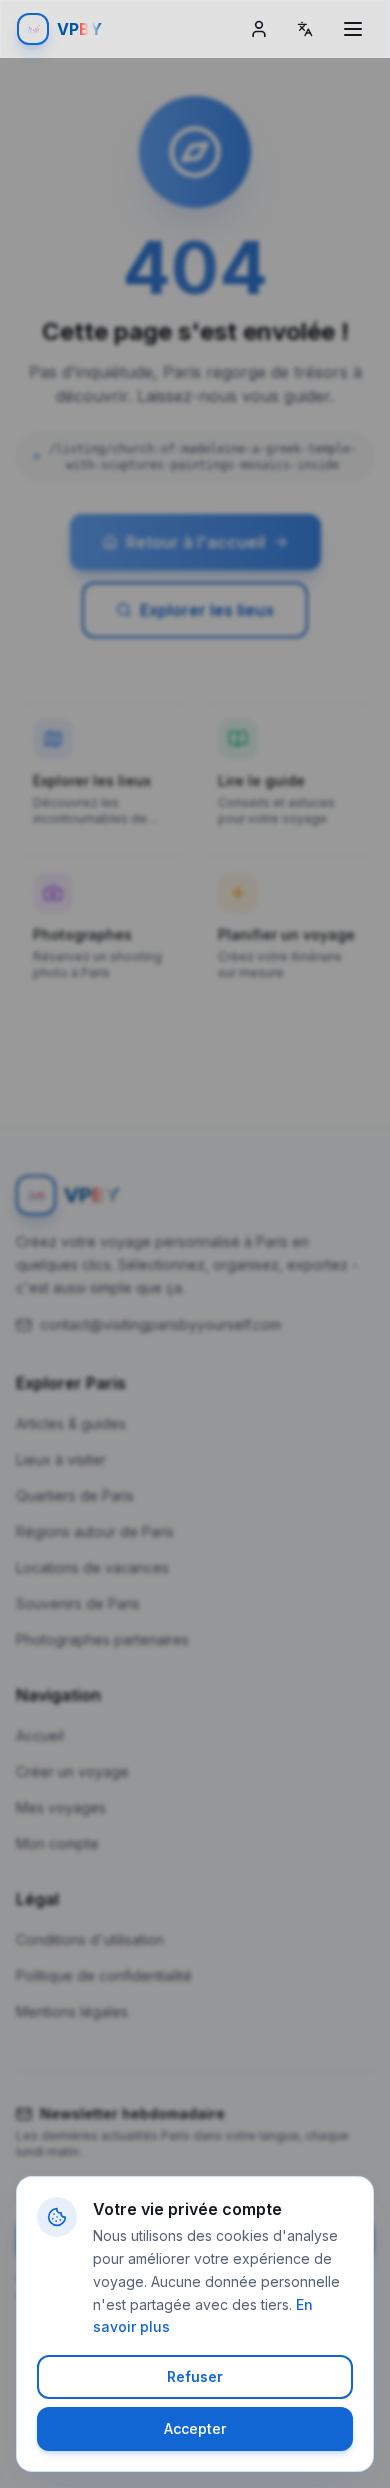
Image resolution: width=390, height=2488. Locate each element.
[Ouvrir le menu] (353, 29)
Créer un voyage (72, 1771)
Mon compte (57, 1843)
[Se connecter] (259, 29)
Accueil (40, 1735)
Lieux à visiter (61, 1459)
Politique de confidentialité (104, 1975)
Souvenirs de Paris (78, 1603)
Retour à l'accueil (195, 542)
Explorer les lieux (207, 610)
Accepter (195, 2428)
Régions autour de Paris (95, 1531)
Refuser (195, 2376)
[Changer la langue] (305, 29)
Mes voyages (61, 1807)
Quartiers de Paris (75, 1495)
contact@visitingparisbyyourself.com (160, 1324)
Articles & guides (71, 1423)
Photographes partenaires (102, 1639)
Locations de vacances (92, 1567)
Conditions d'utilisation (90, 1939)
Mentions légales (72, 2011)
